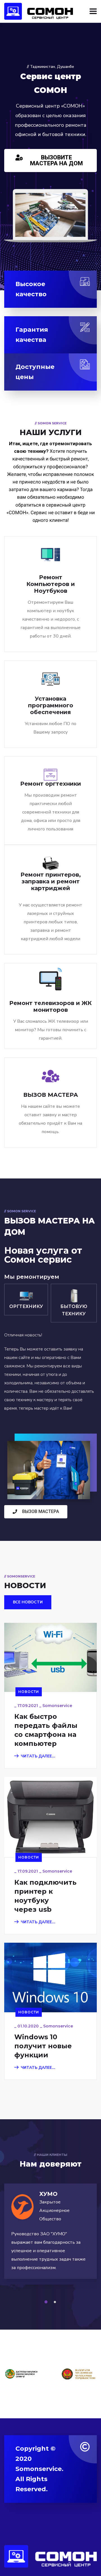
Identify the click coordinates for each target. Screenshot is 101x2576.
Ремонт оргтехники (51, 784)
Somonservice (57, 1706)
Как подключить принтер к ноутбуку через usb (45, 1896)
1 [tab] (47, 2302)
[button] (50, 161)
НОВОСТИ (29, 1692)
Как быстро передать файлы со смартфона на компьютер (46, 1730)
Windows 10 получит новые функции (43, 2046)
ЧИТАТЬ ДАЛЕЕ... (38, 1756)
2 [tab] (56, 2302)
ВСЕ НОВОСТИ (28, 1602)
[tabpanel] (50, 2237)
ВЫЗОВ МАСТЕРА (51, 1095)
